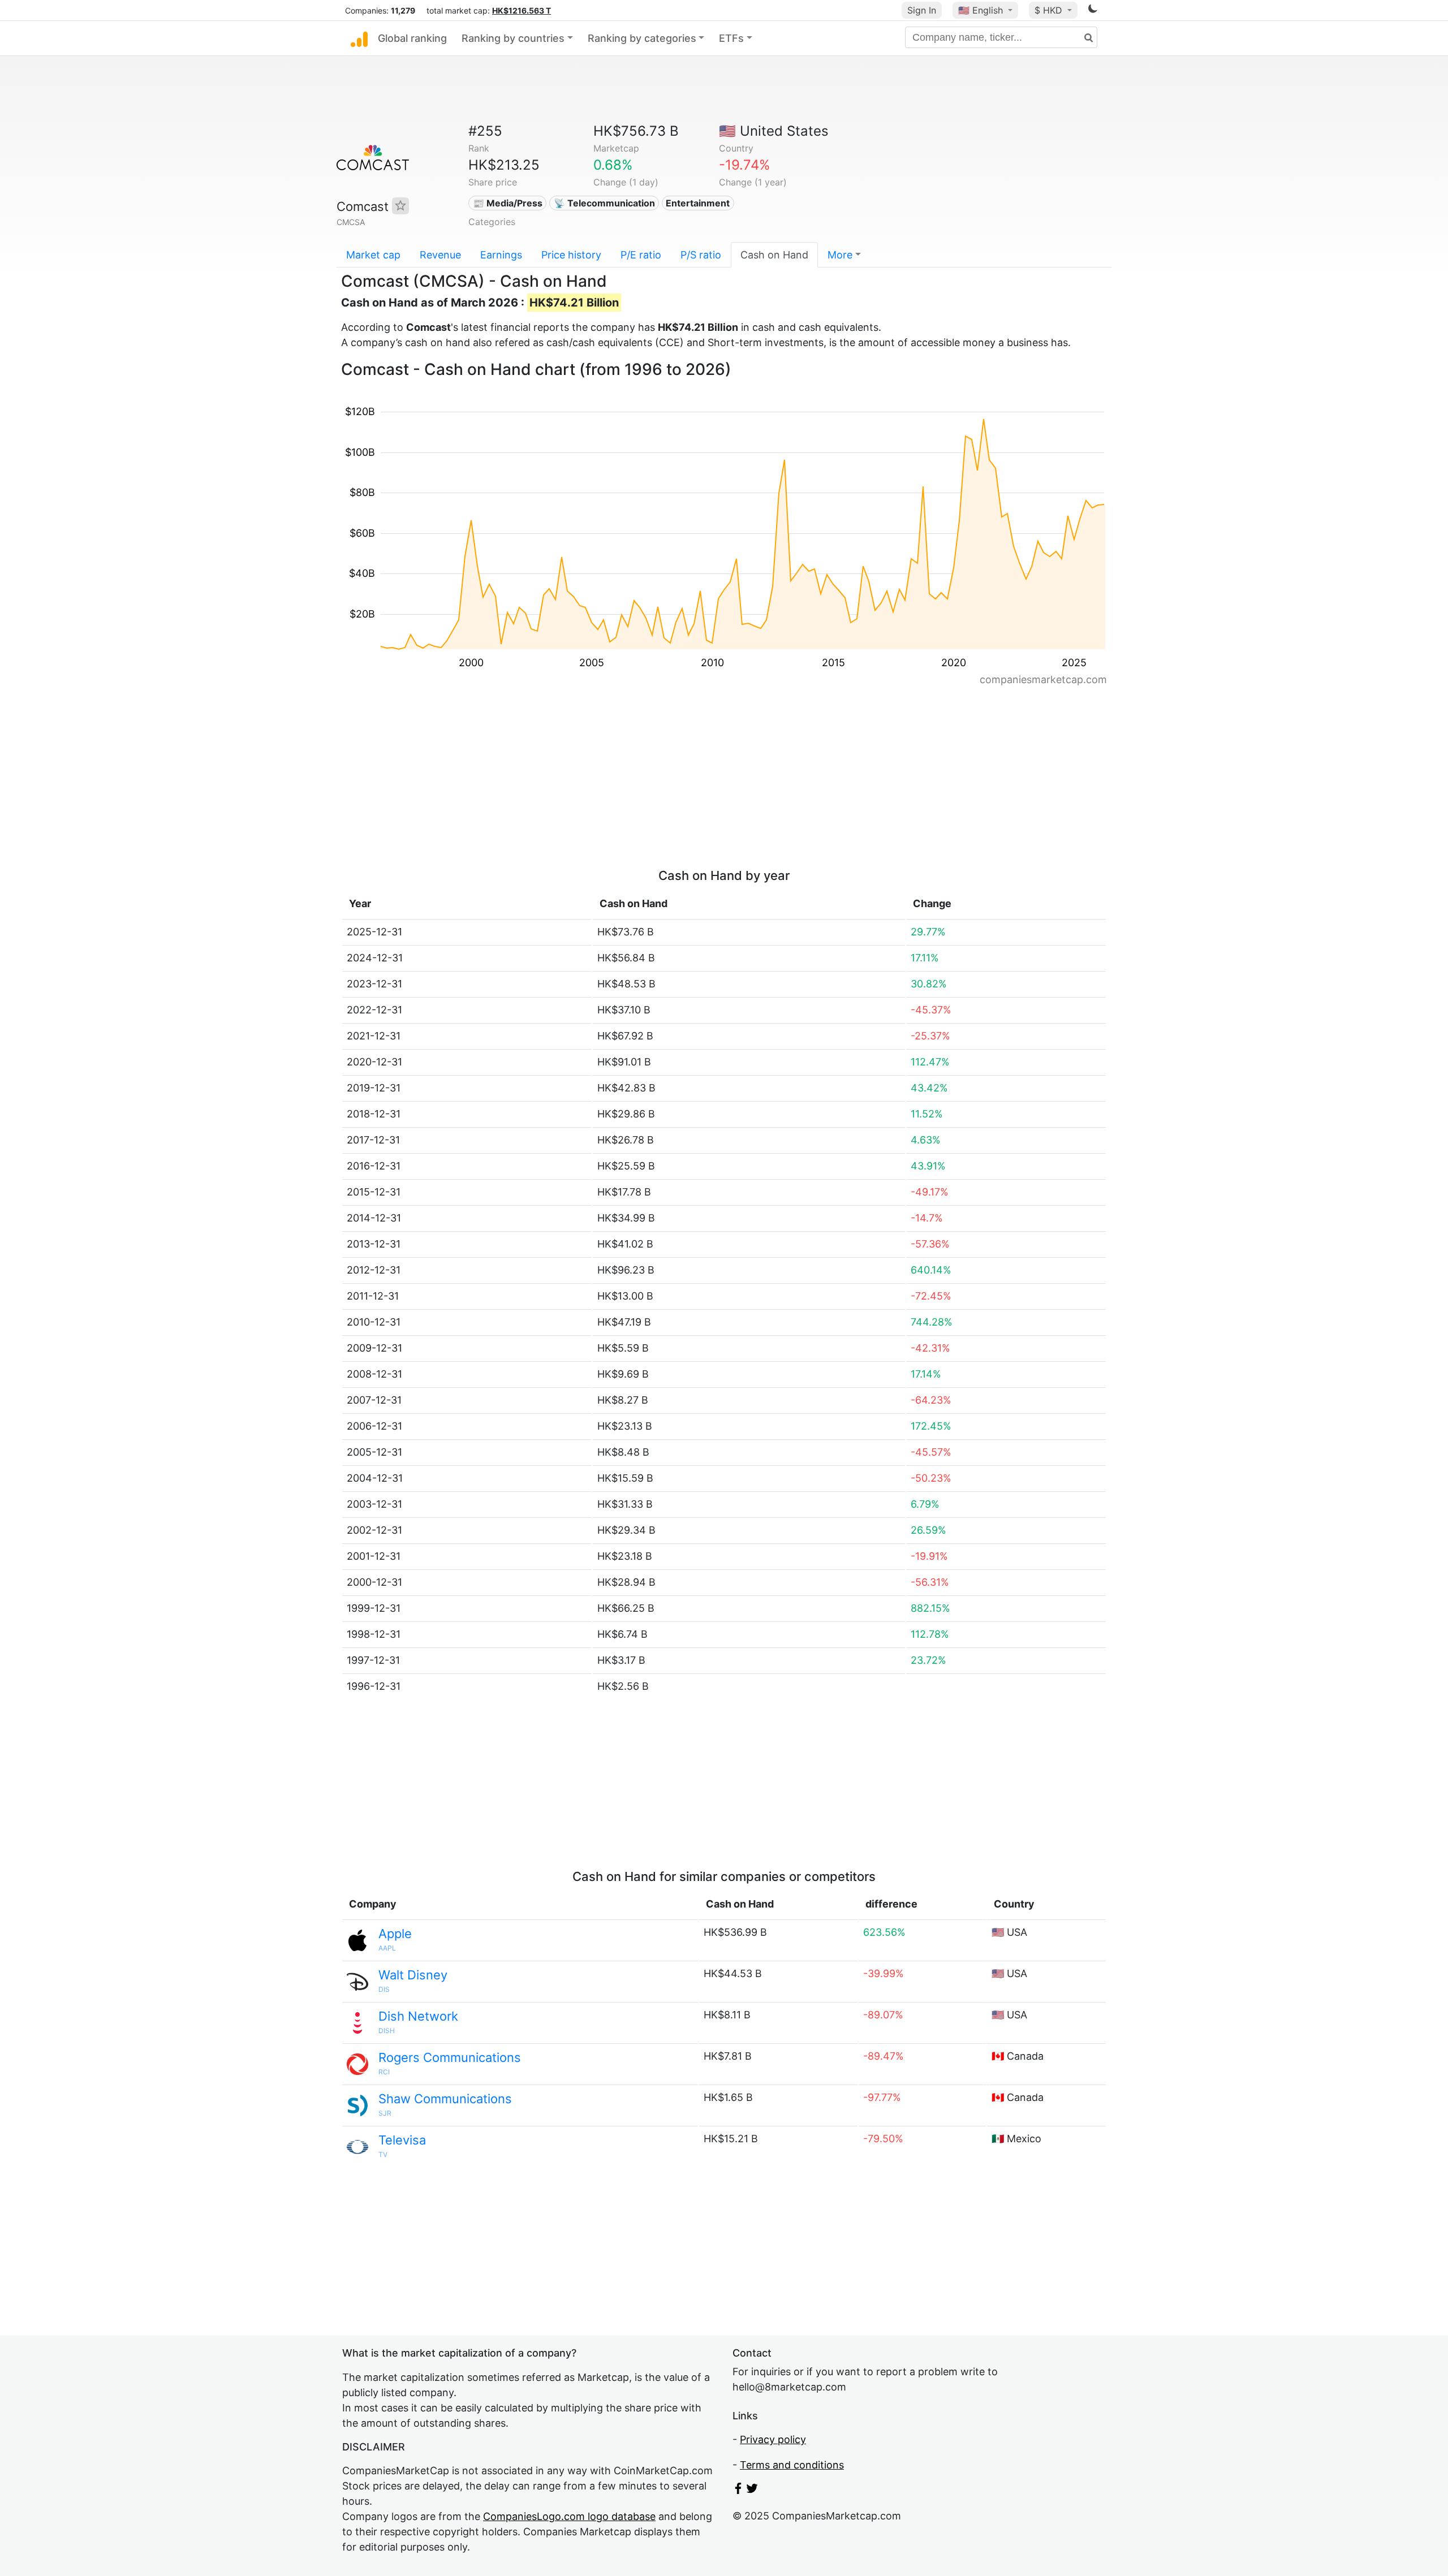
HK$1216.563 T (522, 10)
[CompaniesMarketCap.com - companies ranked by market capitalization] (359, 38)
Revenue (440, 255)
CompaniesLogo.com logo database (569, 2516)
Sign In (922, 10)
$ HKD (1050, 10)
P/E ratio (641, 255)
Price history (571, 255)
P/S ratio (701, 255)
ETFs (731, 38)
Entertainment (698, 203)
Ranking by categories (642, 38)
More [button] (840, 255)
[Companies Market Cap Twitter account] (752, 2490)
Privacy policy (773, 2439)
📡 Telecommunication (604, 203)
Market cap (373, 255)
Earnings (501, 255)
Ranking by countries (513, 38)
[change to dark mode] (1093, 10)
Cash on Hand (774, 255)
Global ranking (412, 38)
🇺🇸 (981, 10)
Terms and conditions (792, 2465)
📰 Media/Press (508, 203)
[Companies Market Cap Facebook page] (738, 2490)
